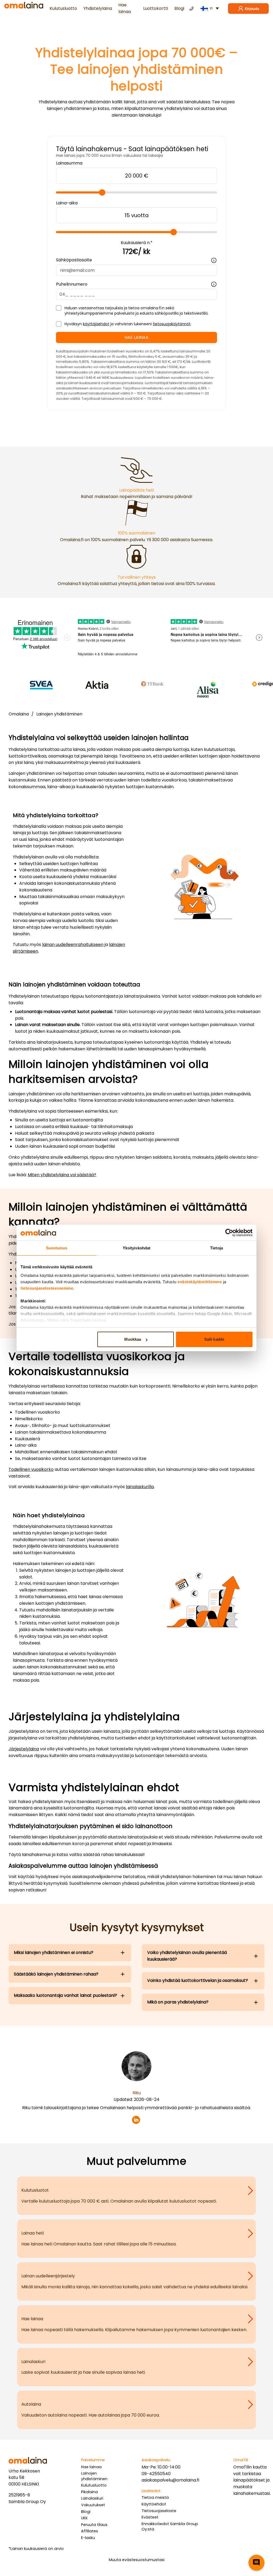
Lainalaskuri (92, 2498)
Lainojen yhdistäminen (59, 714)
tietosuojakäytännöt (172, 324)
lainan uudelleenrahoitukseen (73, 945)
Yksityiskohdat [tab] (136, 1248)
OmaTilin (242, 2467)
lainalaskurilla (140, 1487)
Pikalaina (89, 2492)
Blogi (179, 8)
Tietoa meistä (155, 2497)
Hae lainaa (125, 8)
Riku (137, 2093)
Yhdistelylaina (98, 8)
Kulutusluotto (63, 8)
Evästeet (150, 2517)
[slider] (102, 192)
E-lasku (88, 2538)
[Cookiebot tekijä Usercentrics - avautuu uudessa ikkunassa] (229, 1233)
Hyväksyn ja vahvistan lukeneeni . (128, 324)
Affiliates (90, 2531)
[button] (256, 2563)
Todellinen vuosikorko (31, 1469)
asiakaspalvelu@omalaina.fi (170, 2480)
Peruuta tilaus (94, 2525)
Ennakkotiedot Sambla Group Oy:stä (170, 2527)
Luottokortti (156, 8)
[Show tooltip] (214, 260)
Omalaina (19, 714)
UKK (84, 2518)
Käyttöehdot (154, 2504)
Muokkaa (133, 1339)
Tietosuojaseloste (159, 2511)
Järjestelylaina (24, 1749)
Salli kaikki (214, 1339)
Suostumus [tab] (57, 1248)
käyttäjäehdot (96, 324)
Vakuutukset (93, 2505)
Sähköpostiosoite (74, 260)
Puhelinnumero (72, 284)
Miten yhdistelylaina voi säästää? (62, 1175)
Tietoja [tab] (216, 1248)
